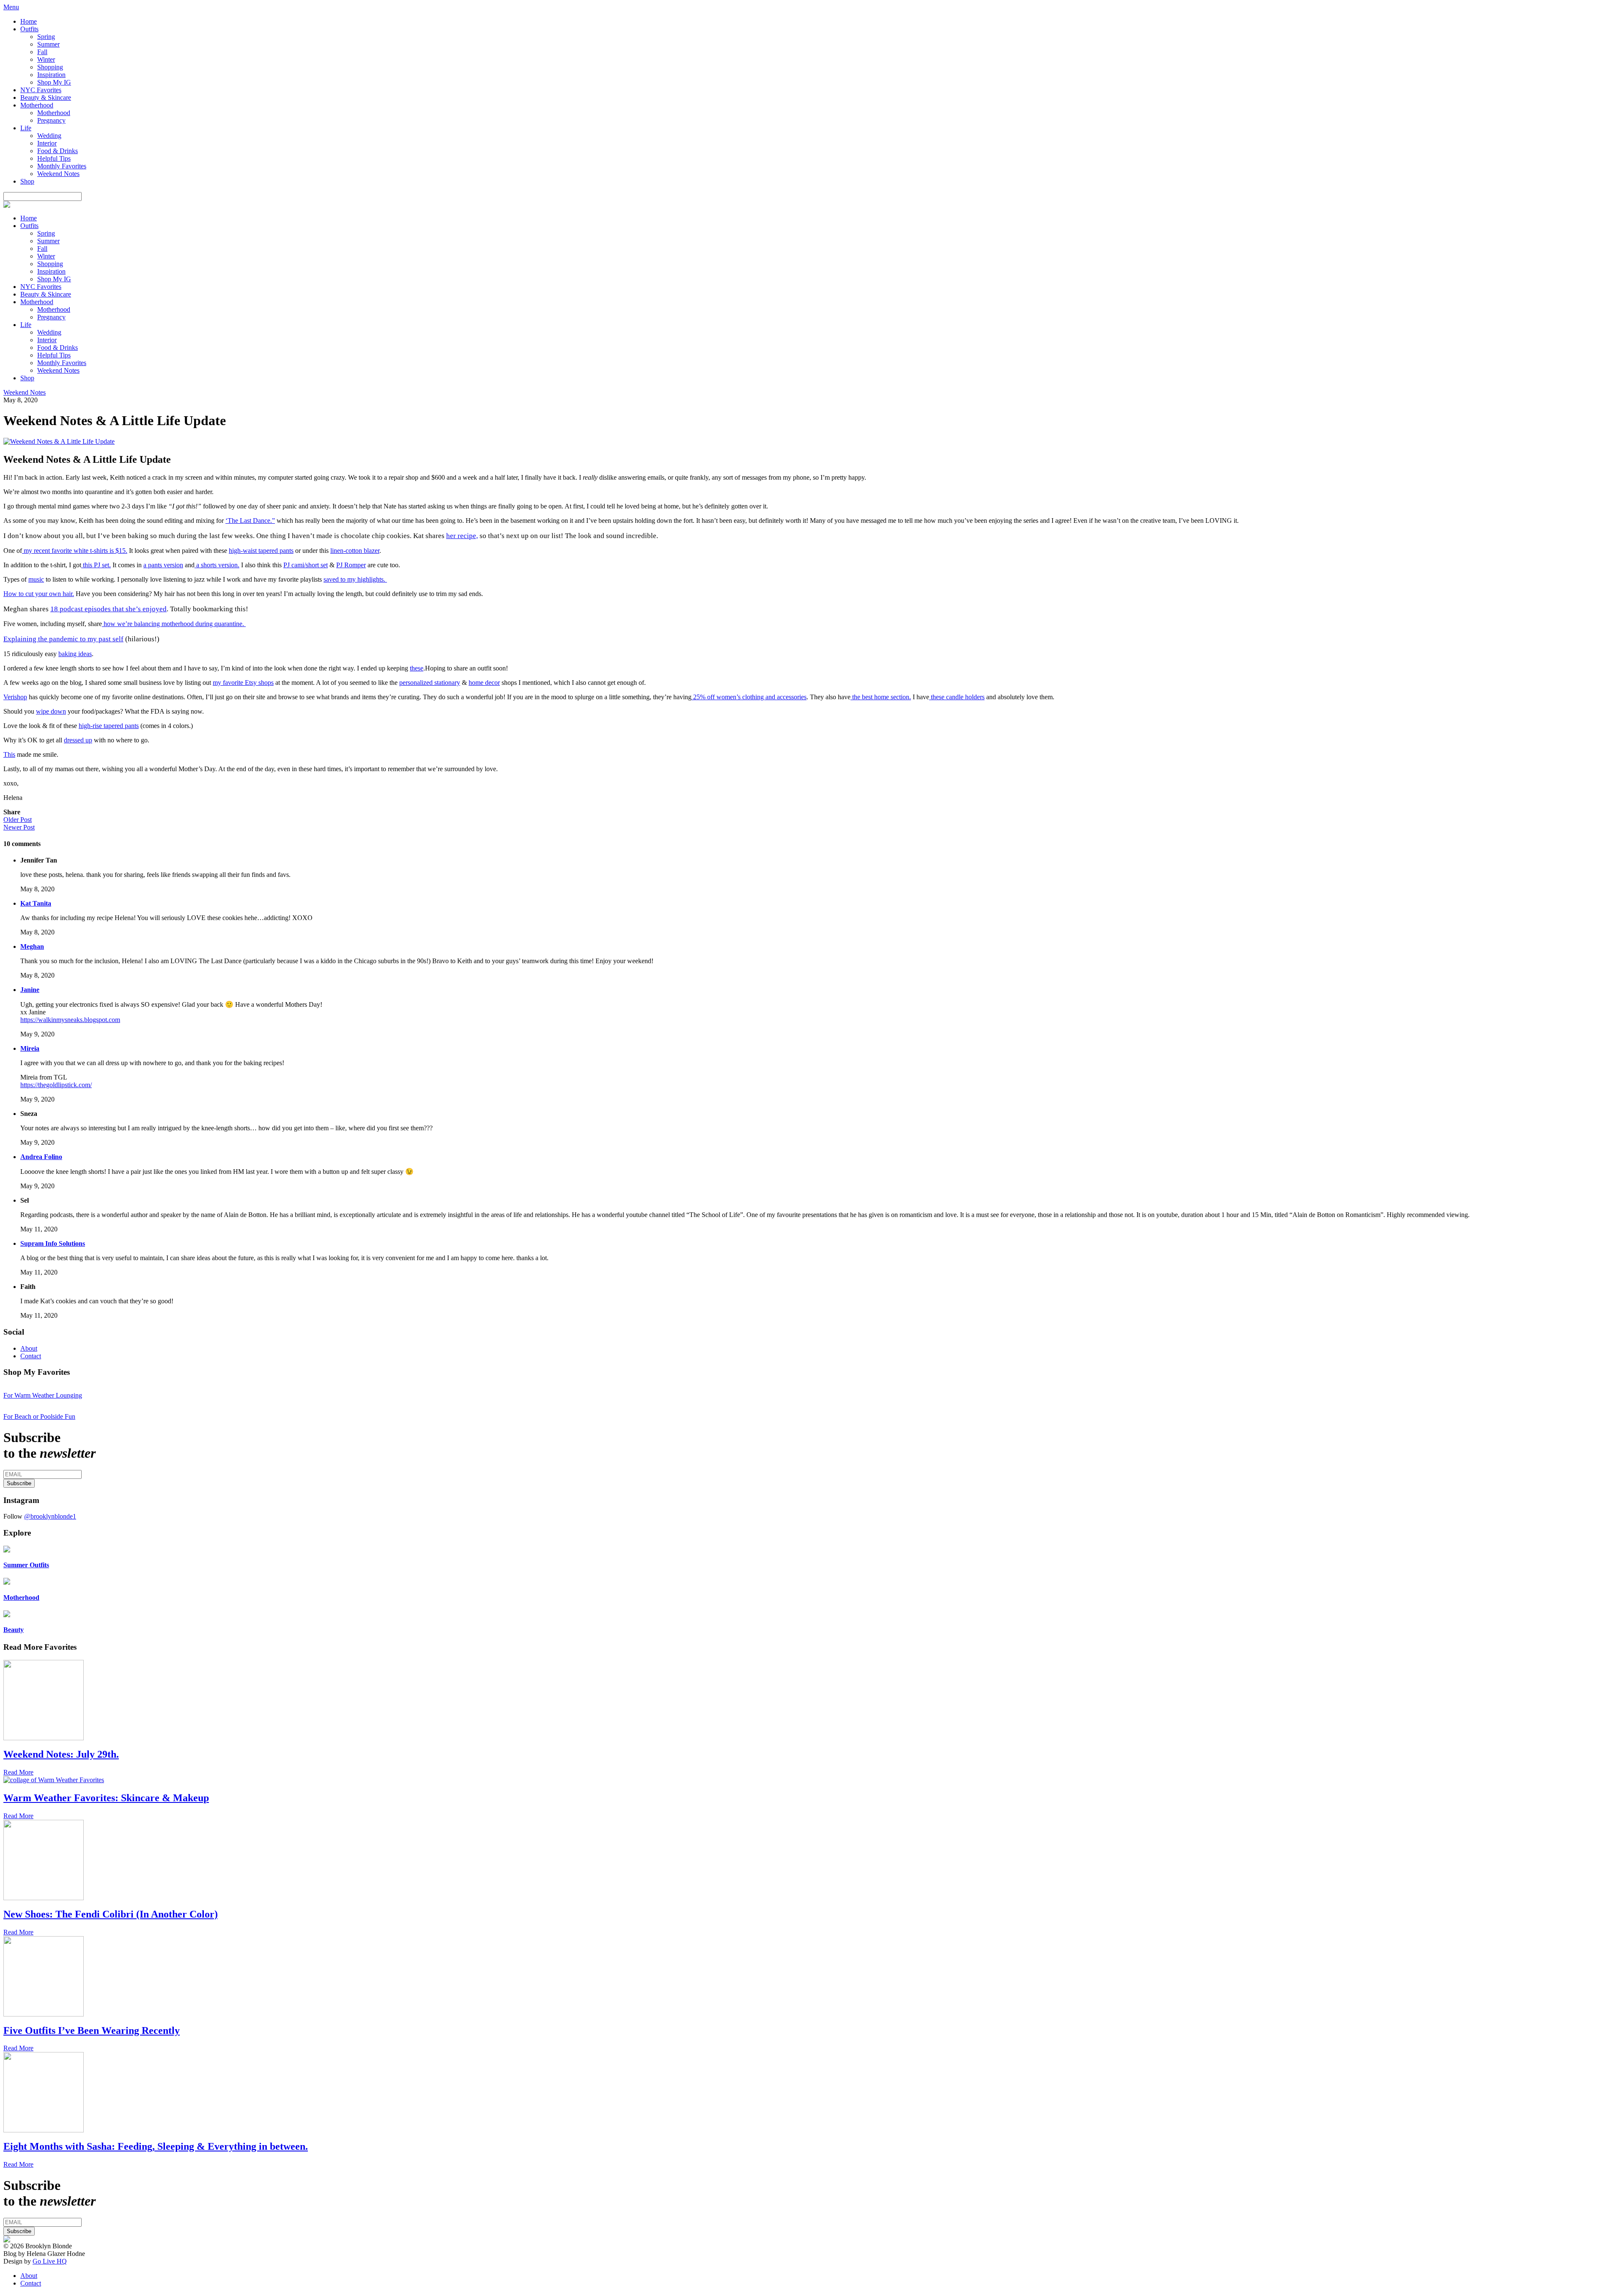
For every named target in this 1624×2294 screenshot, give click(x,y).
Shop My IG (54, 82)
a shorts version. (217, 565)
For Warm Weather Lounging (43, 1395)
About (29, 1348)
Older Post (18, 820)
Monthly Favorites (62, 166)
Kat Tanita (36, 903)
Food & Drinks (58, 151)
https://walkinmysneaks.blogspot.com (70, 1020)
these (417, 668)
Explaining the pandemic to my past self (63, 639)
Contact (31, 1356)
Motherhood (37, 105)
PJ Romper (351, 565)
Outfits (29, 29)
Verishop (15, 697)
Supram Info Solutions (53, 1243)
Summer (48, 44)
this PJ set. (96, 565)
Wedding (49, 136)
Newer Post (19, 827)
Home (29, 21)
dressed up (78, 740)
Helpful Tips (54, 158)
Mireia (30, 1048)
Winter (46, 59)
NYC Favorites (41, 90)
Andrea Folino (41, 1157)
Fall (42, 52)
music (36, 579)
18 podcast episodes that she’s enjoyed (108, 609)
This (9, 754)
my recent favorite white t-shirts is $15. (75, 551)
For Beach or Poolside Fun (39, 1416)
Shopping (50, 67)
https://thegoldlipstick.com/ (56, 1085)
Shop (27, 181)
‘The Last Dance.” (250, 521)
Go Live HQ (50, 2261)
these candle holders (957, 697)
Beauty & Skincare (46, 98)
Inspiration (51, 75)
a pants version (163, 565)
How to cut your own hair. (39, 594)
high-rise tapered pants (109, 726)
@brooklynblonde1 (50, 1516)
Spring (46, 37)
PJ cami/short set (306, 565)
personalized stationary (430, 683)
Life (26, 128)
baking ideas (75, 654)
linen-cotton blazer (355, 551)
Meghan (32, 946)
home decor (484, 683)
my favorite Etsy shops (243, 683)
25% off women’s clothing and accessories (749, 697)
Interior (47, 143)
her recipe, (462, 536)
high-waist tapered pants (261, 551)
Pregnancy (51, 120)
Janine (30, 990)
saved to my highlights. (355, 579)
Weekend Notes (58, 174)
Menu (11, 7)
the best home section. (881, 697)
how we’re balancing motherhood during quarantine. (174, 624)
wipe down (51, 711)
